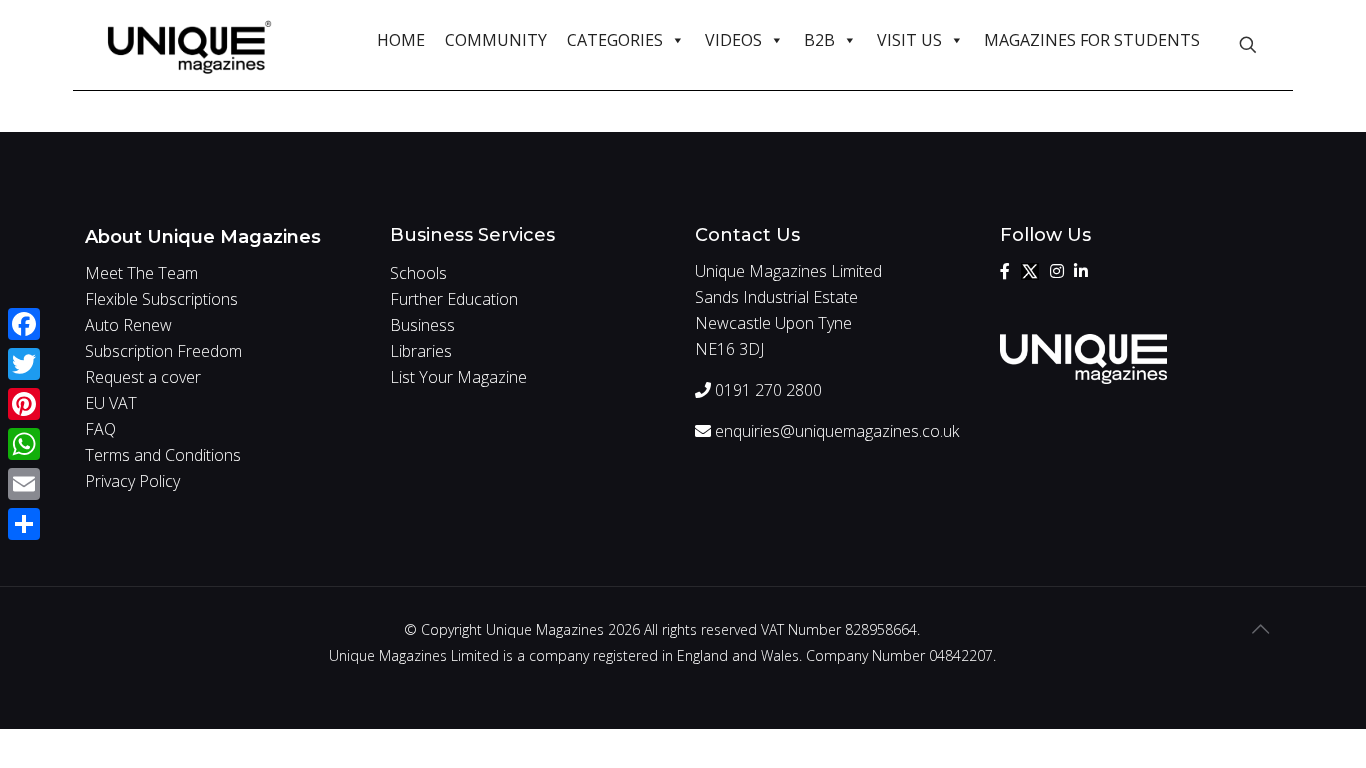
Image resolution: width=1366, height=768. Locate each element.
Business (422, 325)
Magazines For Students (1092, 40)
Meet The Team (141, 273)
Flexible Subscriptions (161, 299)
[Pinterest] (24, 404)
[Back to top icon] (1260, 629)
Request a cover (143, 377)
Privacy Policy (132, 481)
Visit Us (909, 40)
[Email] (24, 484)
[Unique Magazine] (189, 45)
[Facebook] (1005, 271)
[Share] (24, 524)
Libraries (421, 351)
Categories (615, 40)
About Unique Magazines (203, 237)
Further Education (454, 299)
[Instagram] (1057, 271)
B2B (819, 40)
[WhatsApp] (24, 444)
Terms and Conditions (163, 455)
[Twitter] (1030, 271)
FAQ (100, 429)
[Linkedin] (1081, 271)
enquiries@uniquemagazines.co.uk (835, 431)
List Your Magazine (458, 377)
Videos (733, 40)
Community (496, 40)
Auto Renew (128, 325)
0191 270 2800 (766, 390)
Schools (418, 273)
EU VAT (111, 403)
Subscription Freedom (163, 351)
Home (401, 40)
